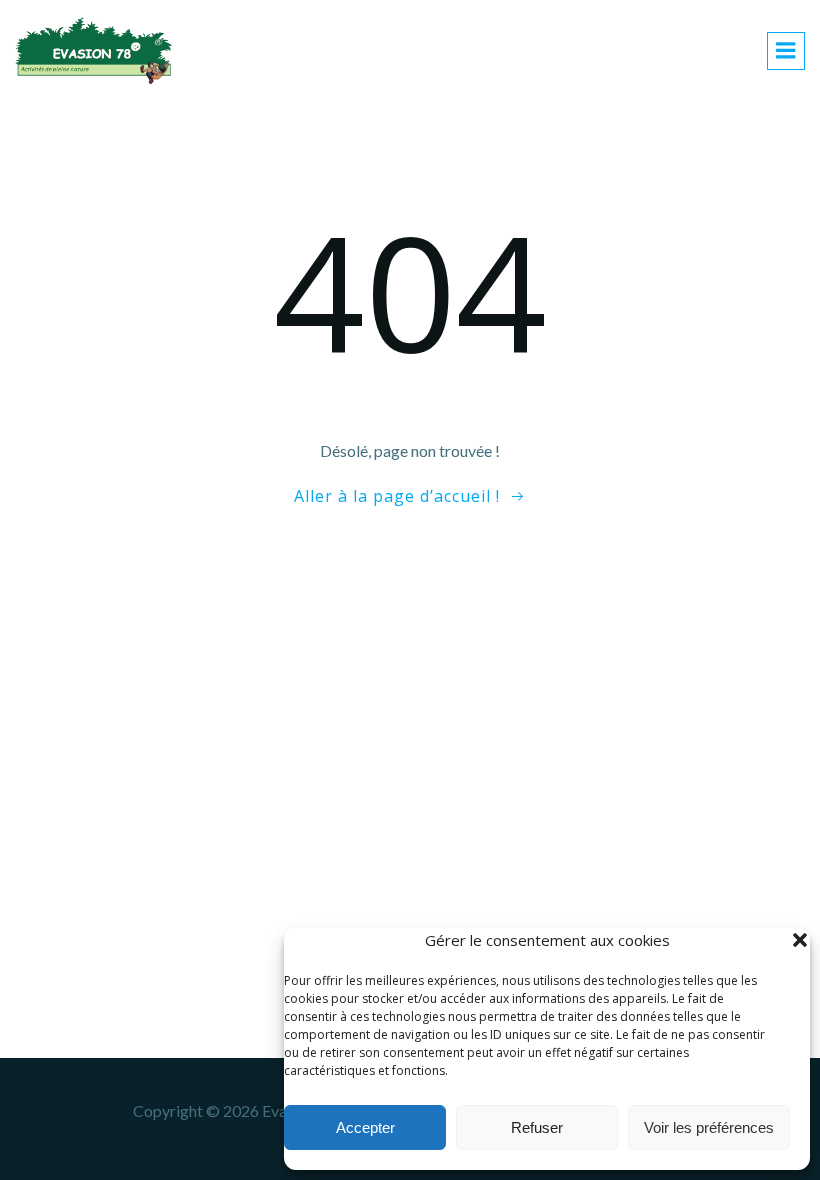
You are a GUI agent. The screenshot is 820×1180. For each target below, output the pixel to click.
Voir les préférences (709, 1127)
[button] (800, 940)
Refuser (537, 1127)
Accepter (365, 1127)
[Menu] (786, 51)
